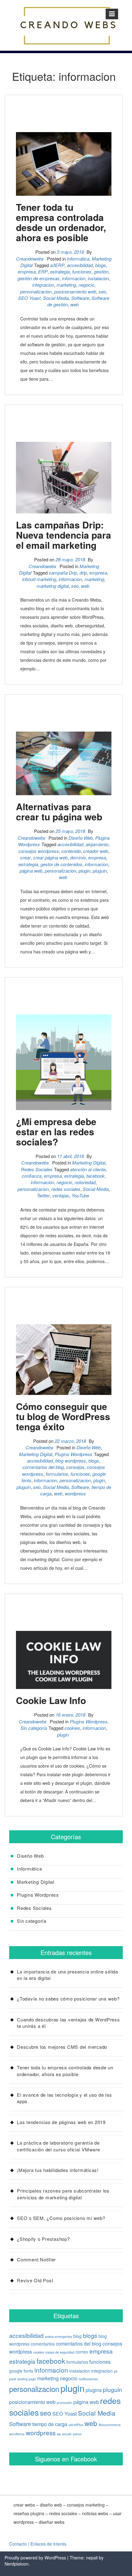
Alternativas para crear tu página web (59, 811)
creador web (96, 851)
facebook (95, 1176)
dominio (78, 857)
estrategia (60, 271)
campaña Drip (63, 573)
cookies (72, 1728)
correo (82, 2352)
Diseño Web (81, 838)
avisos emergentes (58, 2336)
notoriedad (85, 1182)
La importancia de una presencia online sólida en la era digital (68, 1975)
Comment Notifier (36, 2259)
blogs (101, 265)
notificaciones (88, 2379)
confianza (32, 1176)
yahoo (77, 2434)
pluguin (100, 871)
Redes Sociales (37, 1169)
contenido (71, 851)
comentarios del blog (43, 1467)
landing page (27, 2379)
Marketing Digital (89, 1162)
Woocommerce (110, 2425)
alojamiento (97, 844)
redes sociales (66, 1189)
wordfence (17, 2434)
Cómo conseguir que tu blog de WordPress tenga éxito (63, 1416)
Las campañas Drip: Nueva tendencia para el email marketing (64, 535)
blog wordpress (71, 1461)
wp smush (64, 2434)
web (74, 304)
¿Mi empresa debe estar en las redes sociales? (56, 1131)
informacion (74, 278)
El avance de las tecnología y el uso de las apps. (64, 2098)
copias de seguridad (60, 2352)
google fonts (21, 2371)
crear (25, 857)
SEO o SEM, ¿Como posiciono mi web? (61, 2218)
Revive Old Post (35, 2280)
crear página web (50, 857)
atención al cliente (88, 1169)
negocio (86, 285)
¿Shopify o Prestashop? (43, 2239)
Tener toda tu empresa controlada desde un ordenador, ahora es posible (61, 222)
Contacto (18, 2544)
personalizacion (36, 291)
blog (78, 2336)
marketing (66, 285)
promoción (64, 2403)
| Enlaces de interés (47, 2544)
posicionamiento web (75, 291)
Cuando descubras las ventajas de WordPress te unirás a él (68, 2023)
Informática (78, 259)
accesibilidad (80, 265)
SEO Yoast (29, 298)
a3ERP (57, 265)
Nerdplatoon (17, 2564)
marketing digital (53, 586)
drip (83, 573)
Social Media (56, 298)
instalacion (98, 278)
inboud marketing (39, 579)
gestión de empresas (39, 278)
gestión (101, 271)
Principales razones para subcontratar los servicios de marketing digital (63, 2194)
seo (102, 291)
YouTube (80, 1195)
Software (80, 298)
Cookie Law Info (51, 1700)
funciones (82, 271)
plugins (94, 2390)
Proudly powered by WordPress (35, 2558)
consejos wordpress (39, 851)
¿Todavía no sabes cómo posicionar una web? (68, 1999)
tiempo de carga (50, 2424)
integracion (43, 285)
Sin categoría (34, 1728)
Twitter (43, 1195)
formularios (57, 1474)
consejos (75, 1467)
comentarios (43, 2344)
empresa (27, 271)
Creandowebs (30, 259)
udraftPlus (76, 2425)
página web (31, 871)
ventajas (61, 1195)
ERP (43, 271)
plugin (84, 871)
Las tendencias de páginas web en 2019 (61, 2122)
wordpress (75, 1493)
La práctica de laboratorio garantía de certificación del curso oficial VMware (58, 2146)
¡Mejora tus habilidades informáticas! (58, 2170)
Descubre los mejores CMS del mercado (62, 2047)
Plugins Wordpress (74, 1454)
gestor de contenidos (61, 864)
